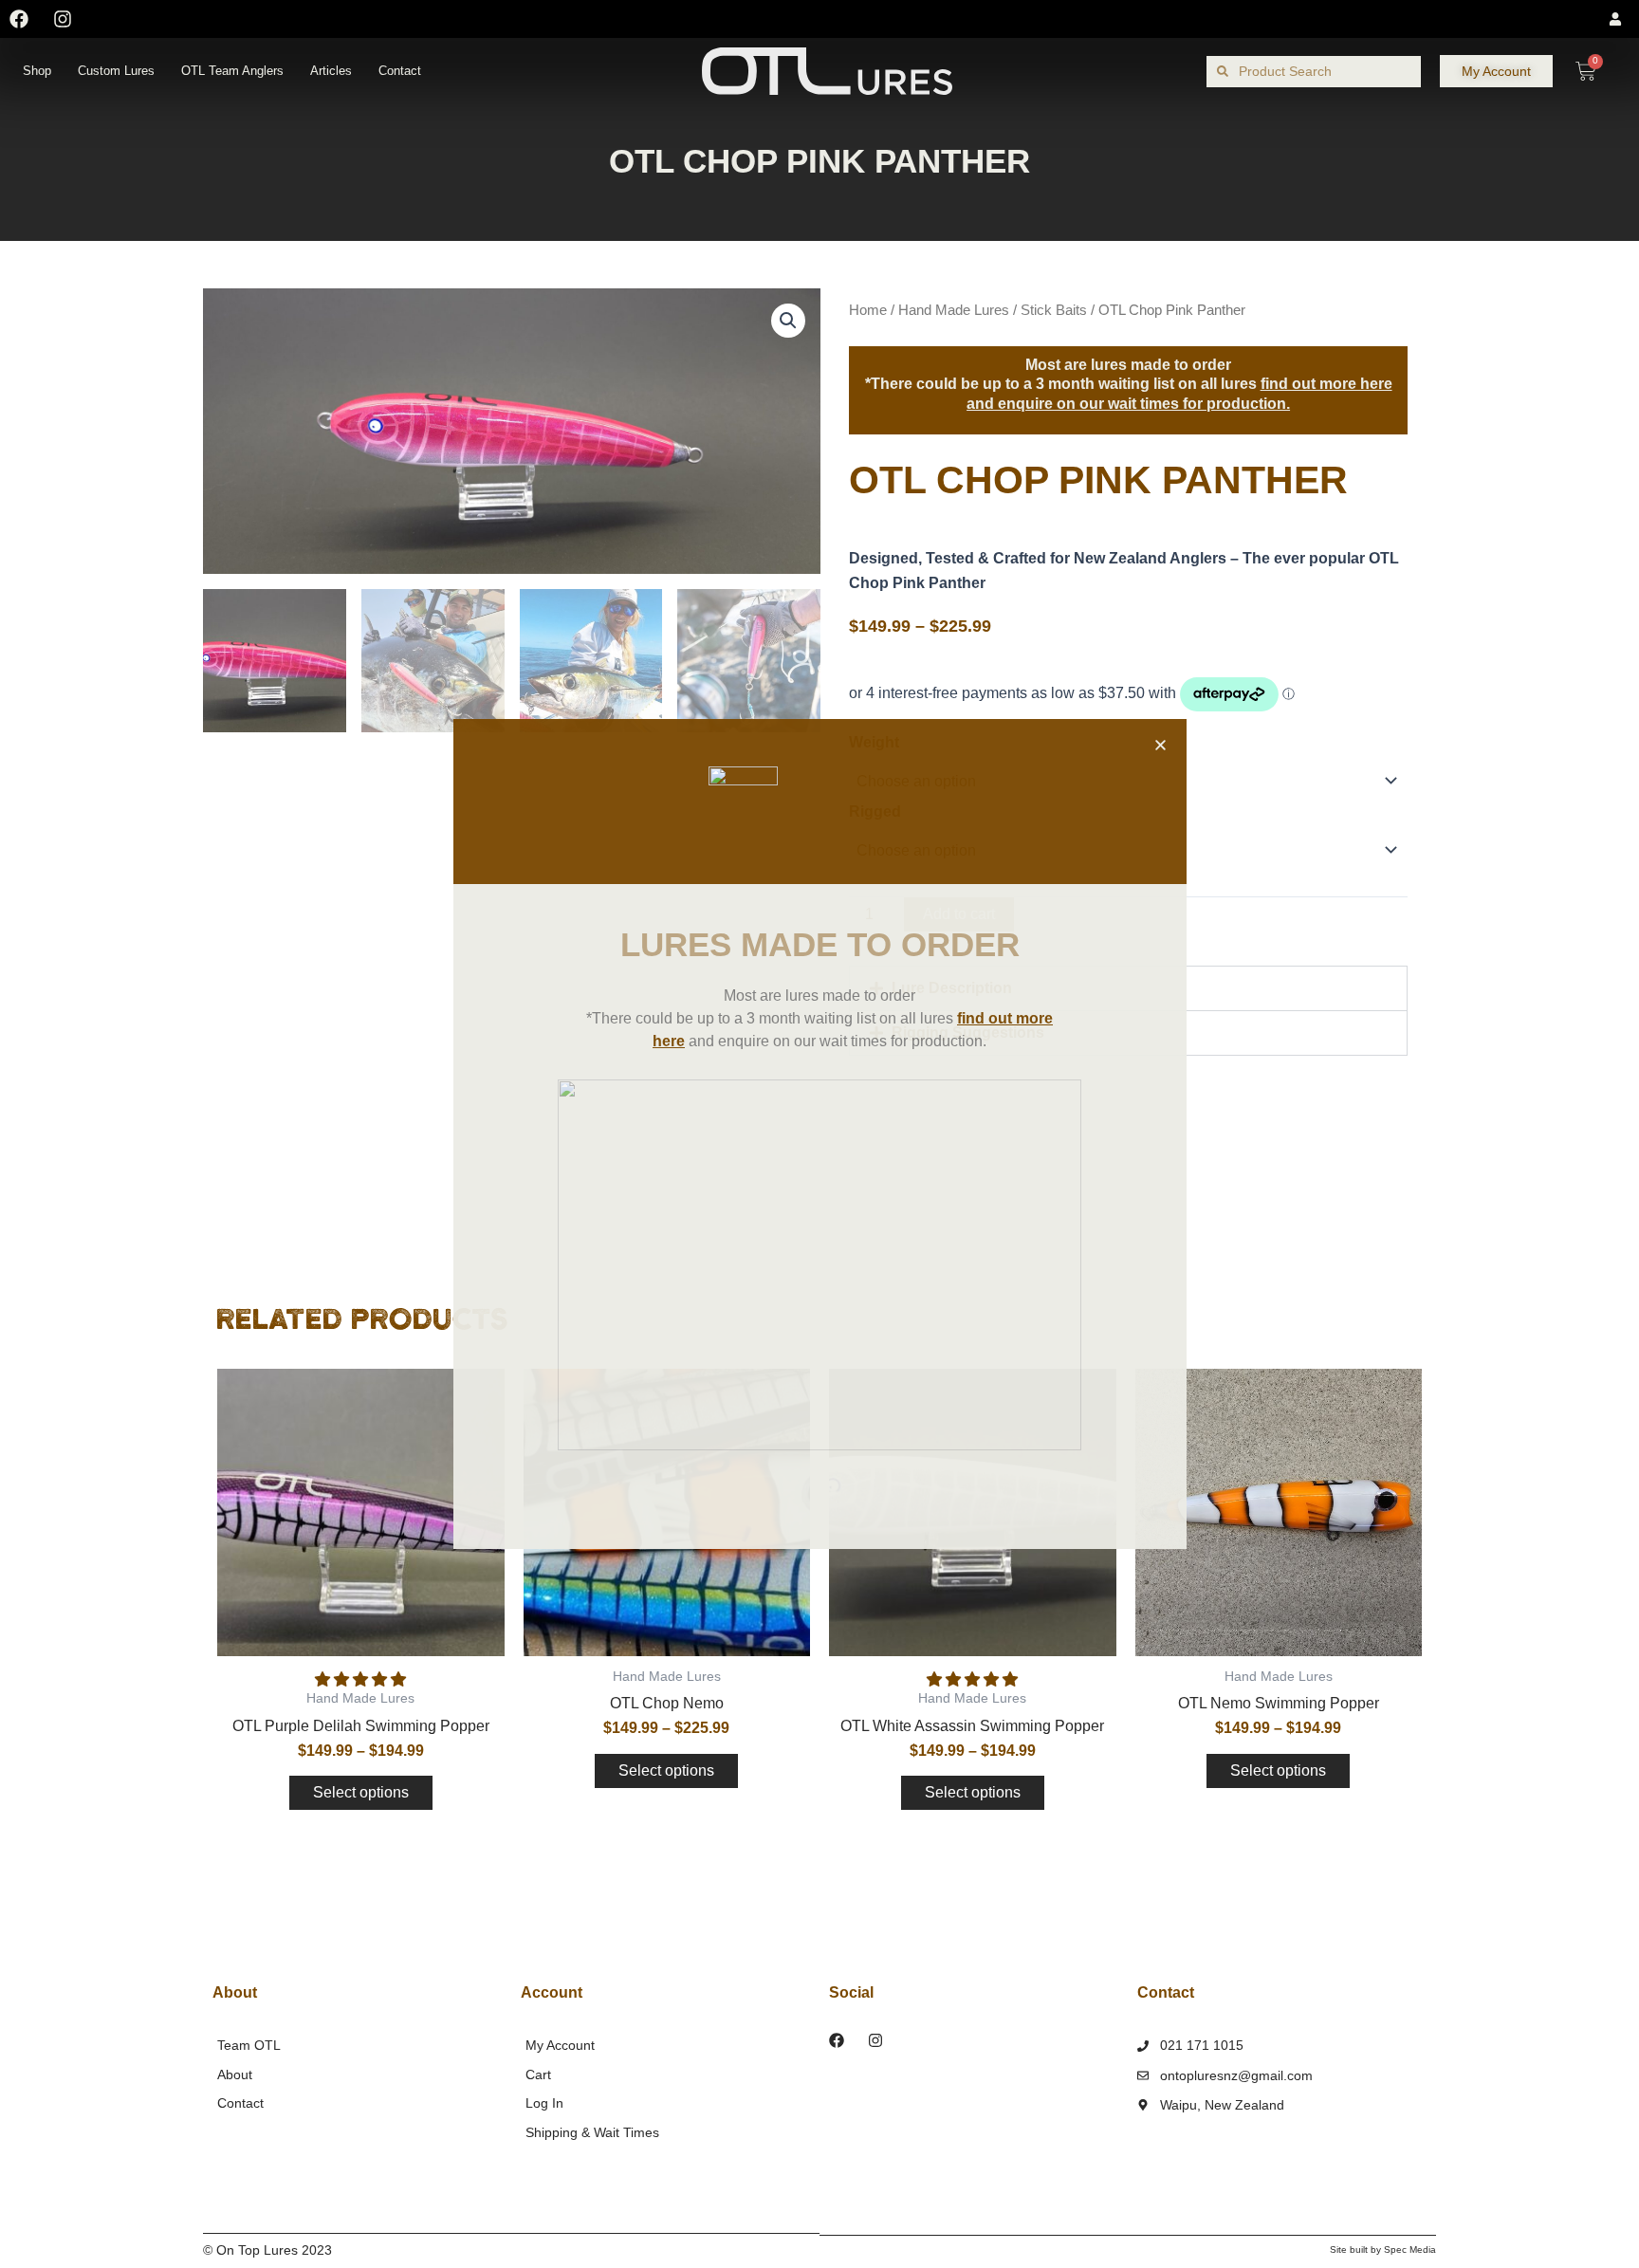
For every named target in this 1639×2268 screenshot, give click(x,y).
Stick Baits (1054, 310)
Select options (361, 1792)
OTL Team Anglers (232, 71)
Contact (400, 71)
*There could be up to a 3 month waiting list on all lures (1129, 385)
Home (868, 310)
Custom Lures (116, 71)
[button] (360, 1679)
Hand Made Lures (954, 310)
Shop (37, 71)
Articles (331, 71)
